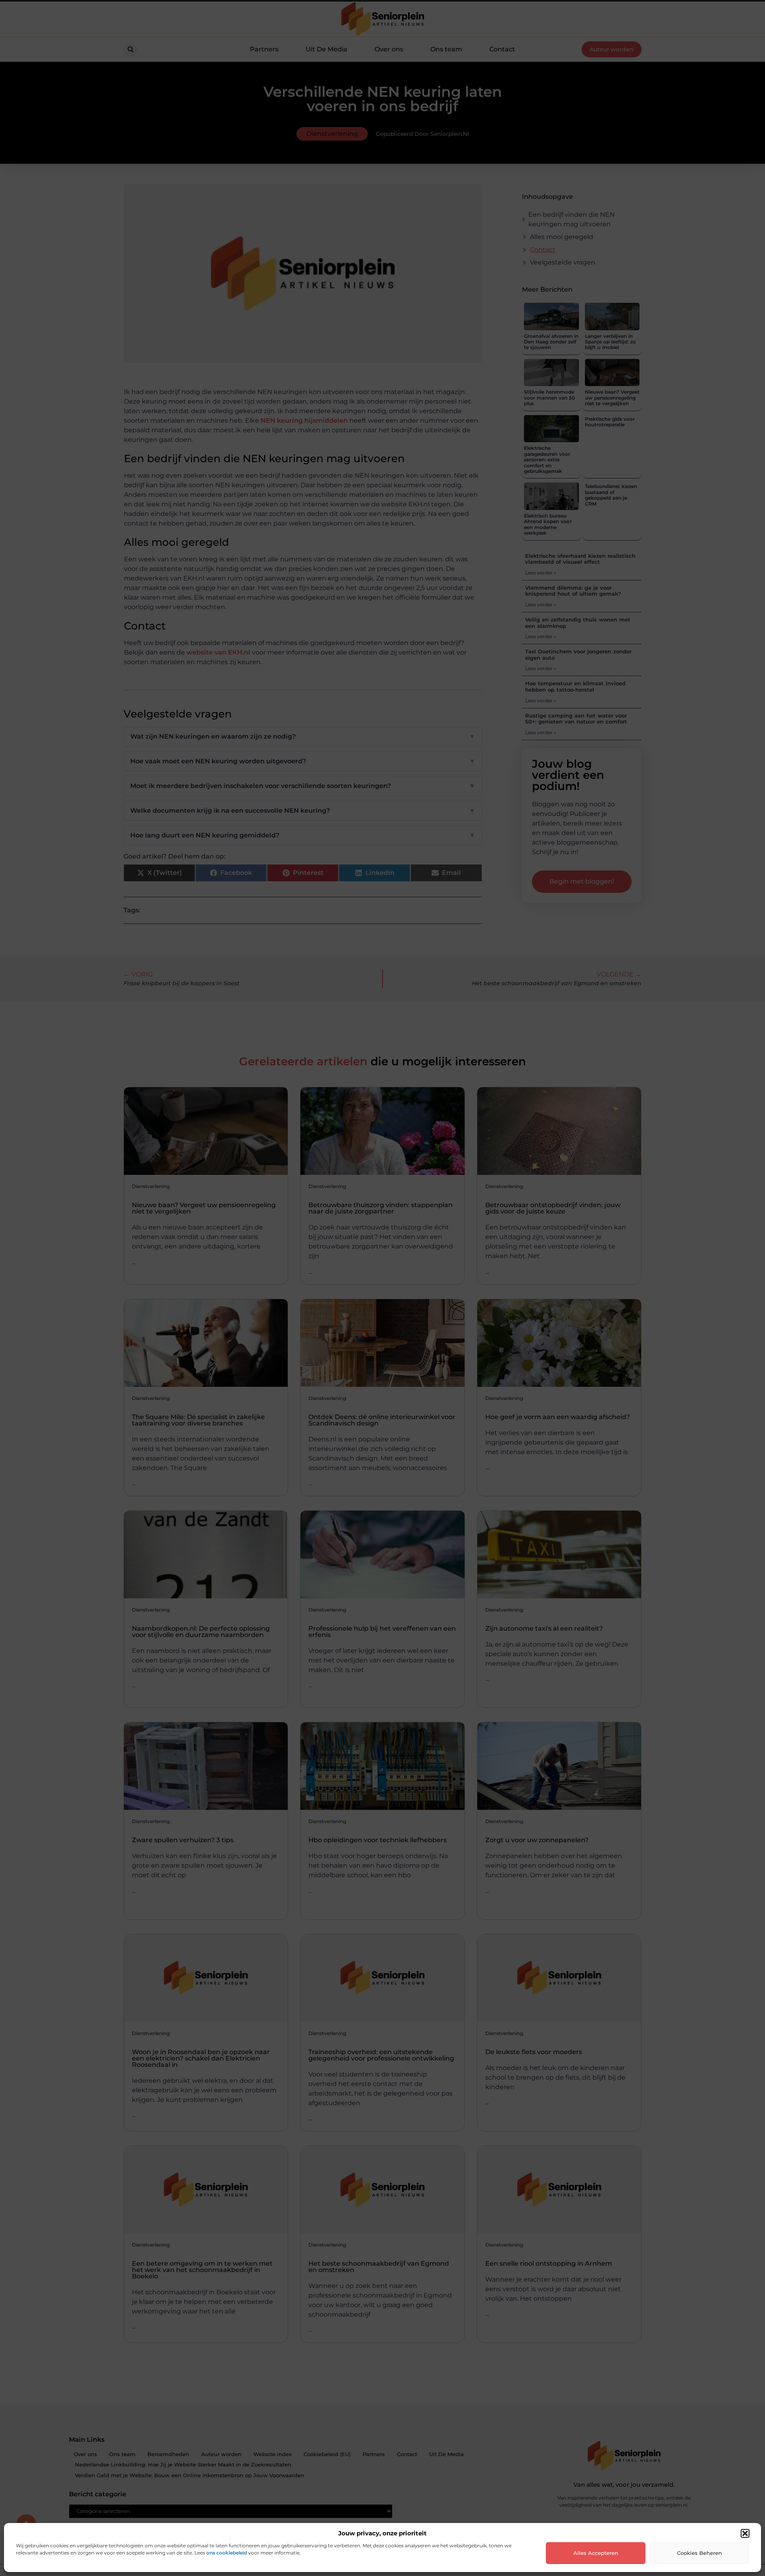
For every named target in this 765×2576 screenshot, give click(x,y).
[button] (745, 2533)
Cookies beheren (699, 2553)
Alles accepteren (596, 2553)
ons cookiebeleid (227, 2553)
